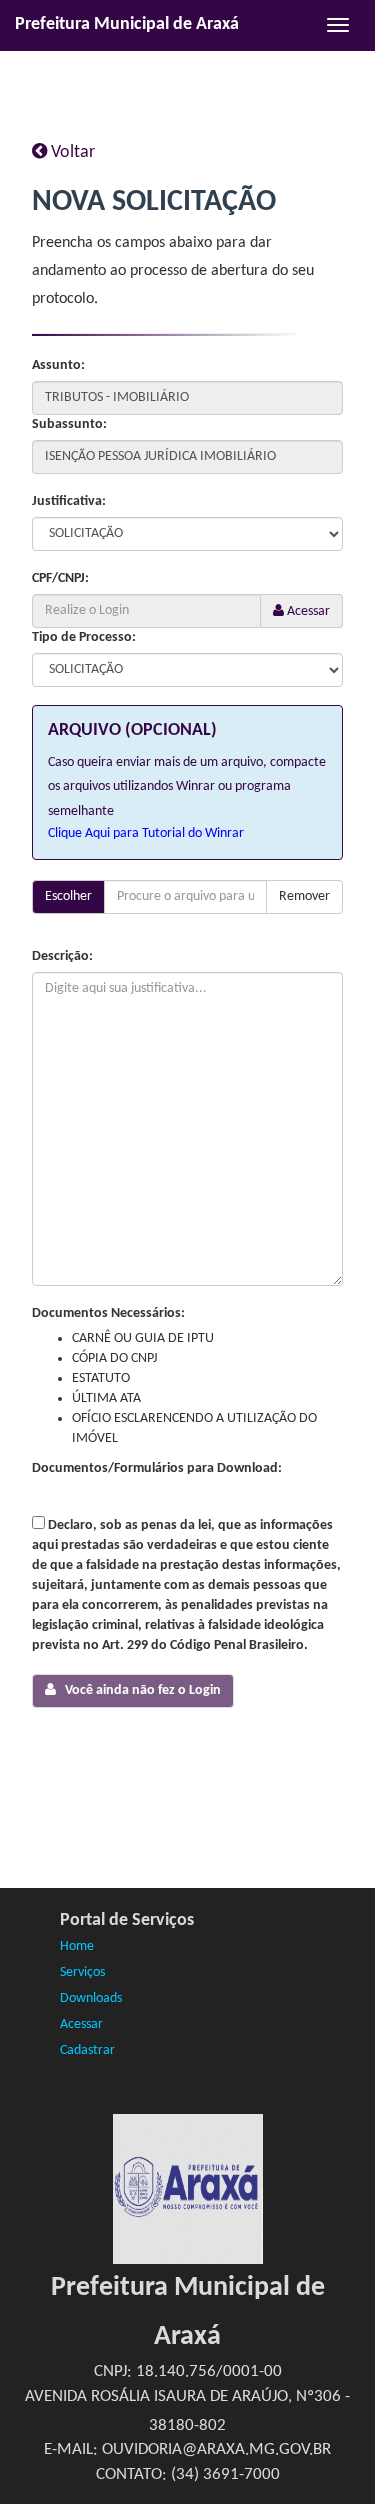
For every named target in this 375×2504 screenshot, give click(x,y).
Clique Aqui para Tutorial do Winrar (146, 833)
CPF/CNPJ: (60, 578)
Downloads (91, 1998)
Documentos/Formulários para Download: (157, 1468)
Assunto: (58, 365)
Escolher (68, 896)
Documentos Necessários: (108, 1313)
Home (77, 1946)
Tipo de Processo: (84, 637)
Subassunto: (69, 424)
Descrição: (62, 956)
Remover (304, 896)
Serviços (82, 1972)
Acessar (307, 611)
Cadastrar (87, 2050)
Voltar (71, 152)
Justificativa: (69, 501)
